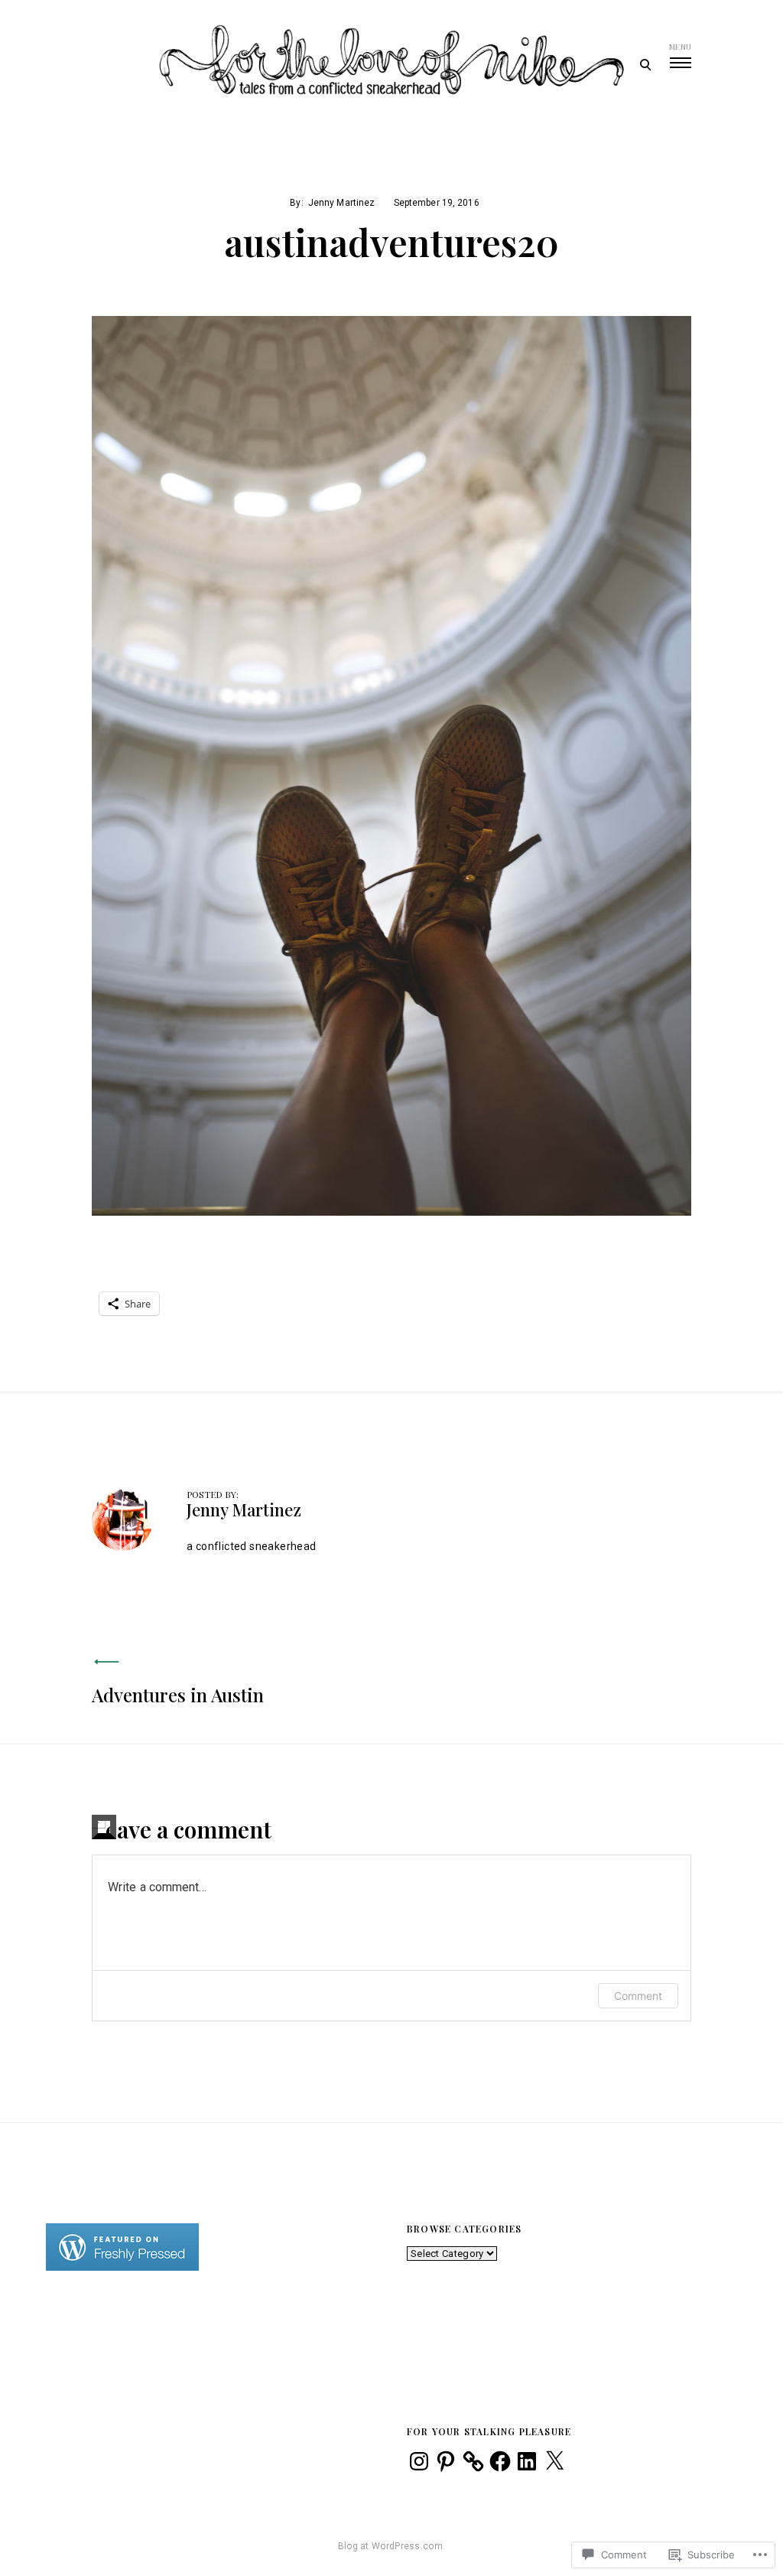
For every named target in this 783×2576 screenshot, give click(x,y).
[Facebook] (500, 2461)
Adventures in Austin (178, 1695)
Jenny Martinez (342, 203)
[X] (554, 2461)
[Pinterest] (446, 2461)
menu (680, 47)
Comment (638, 1996)
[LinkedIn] (527, 2461)
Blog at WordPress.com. (392, 2546)
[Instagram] (419, 2461)
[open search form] (645, 64)
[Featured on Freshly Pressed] (122, 2267)
